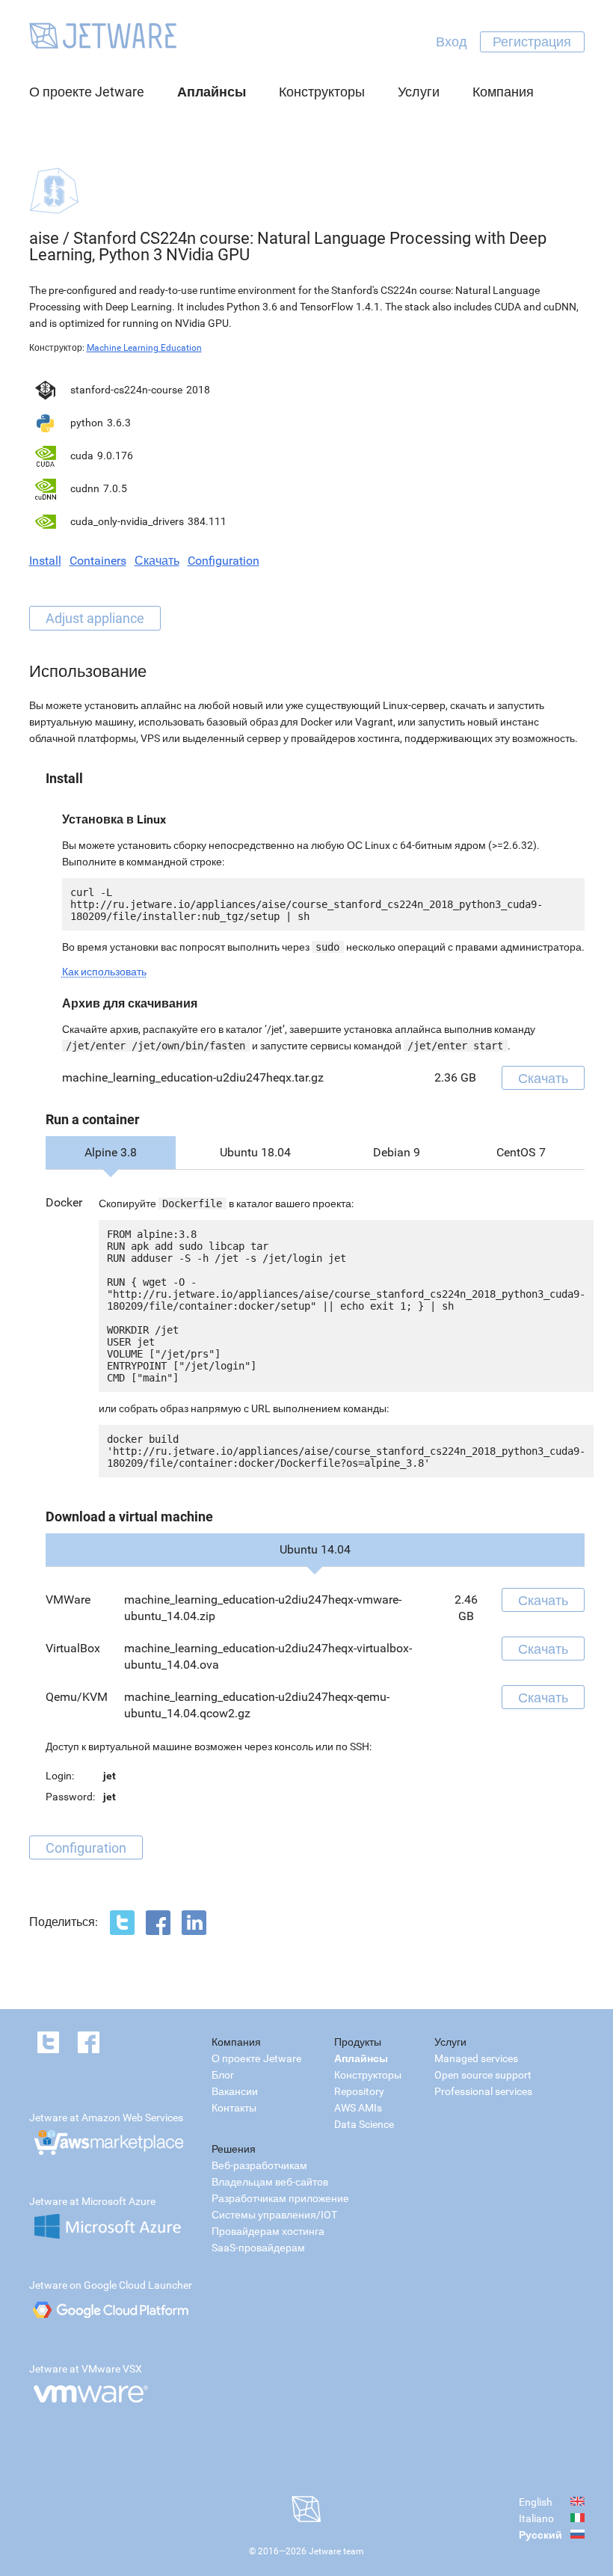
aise (44, 238)
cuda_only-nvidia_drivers (127, 521)
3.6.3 (119, 423)
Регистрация (532, 42)
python (87, 423)
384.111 (207, 521)
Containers (98, 561)
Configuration (224, 561)
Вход (452, 42)
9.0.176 (115, 456)
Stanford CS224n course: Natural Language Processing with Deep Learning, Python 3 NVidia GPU (288, 246)
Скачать (157, 561)
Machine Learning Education (144, 348)
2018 (198, 390)
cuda (82, 456)
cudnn (85, 488)
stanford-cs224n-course (126, 390)
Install (45, 561)
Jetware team (336, 2551)
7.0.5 (115, 488)
